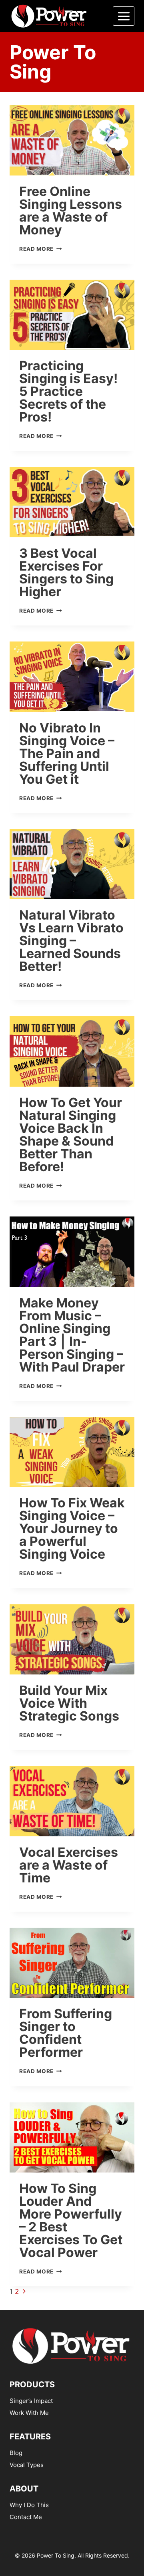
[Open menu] (124, 16)
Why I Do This (29, 2505)
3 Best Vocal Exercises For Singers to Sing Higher (66, 572)
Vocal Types (27, 2465)
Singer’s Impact (31, 2401)
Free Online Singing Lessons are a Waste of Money (71, 211)
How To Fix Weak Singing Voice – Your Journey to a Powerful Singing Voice (72, 1528)
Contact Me (26, 2517)
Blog (16, 2453)
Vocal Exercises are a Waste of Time (69, 1865)
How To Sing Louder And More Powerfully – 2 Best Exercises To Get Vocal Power (71, 2220)
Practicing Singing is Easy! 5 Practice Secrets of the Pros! (68, 391)
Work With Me (29, 2413)
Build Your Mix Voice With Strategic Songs (69, 1703)
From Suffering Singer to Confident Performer (66, 2033)
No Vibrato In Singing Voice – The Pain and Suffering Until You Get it (67, 753)
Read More (41, 249)
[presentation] (72, 140)
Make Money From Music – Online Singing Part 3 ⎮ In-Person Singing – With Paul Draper (72, 1335)
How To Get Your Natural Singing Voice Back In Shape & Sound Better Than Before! (71, 1135)
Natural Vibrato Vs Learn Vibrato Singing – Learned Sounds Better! (71, 941)
